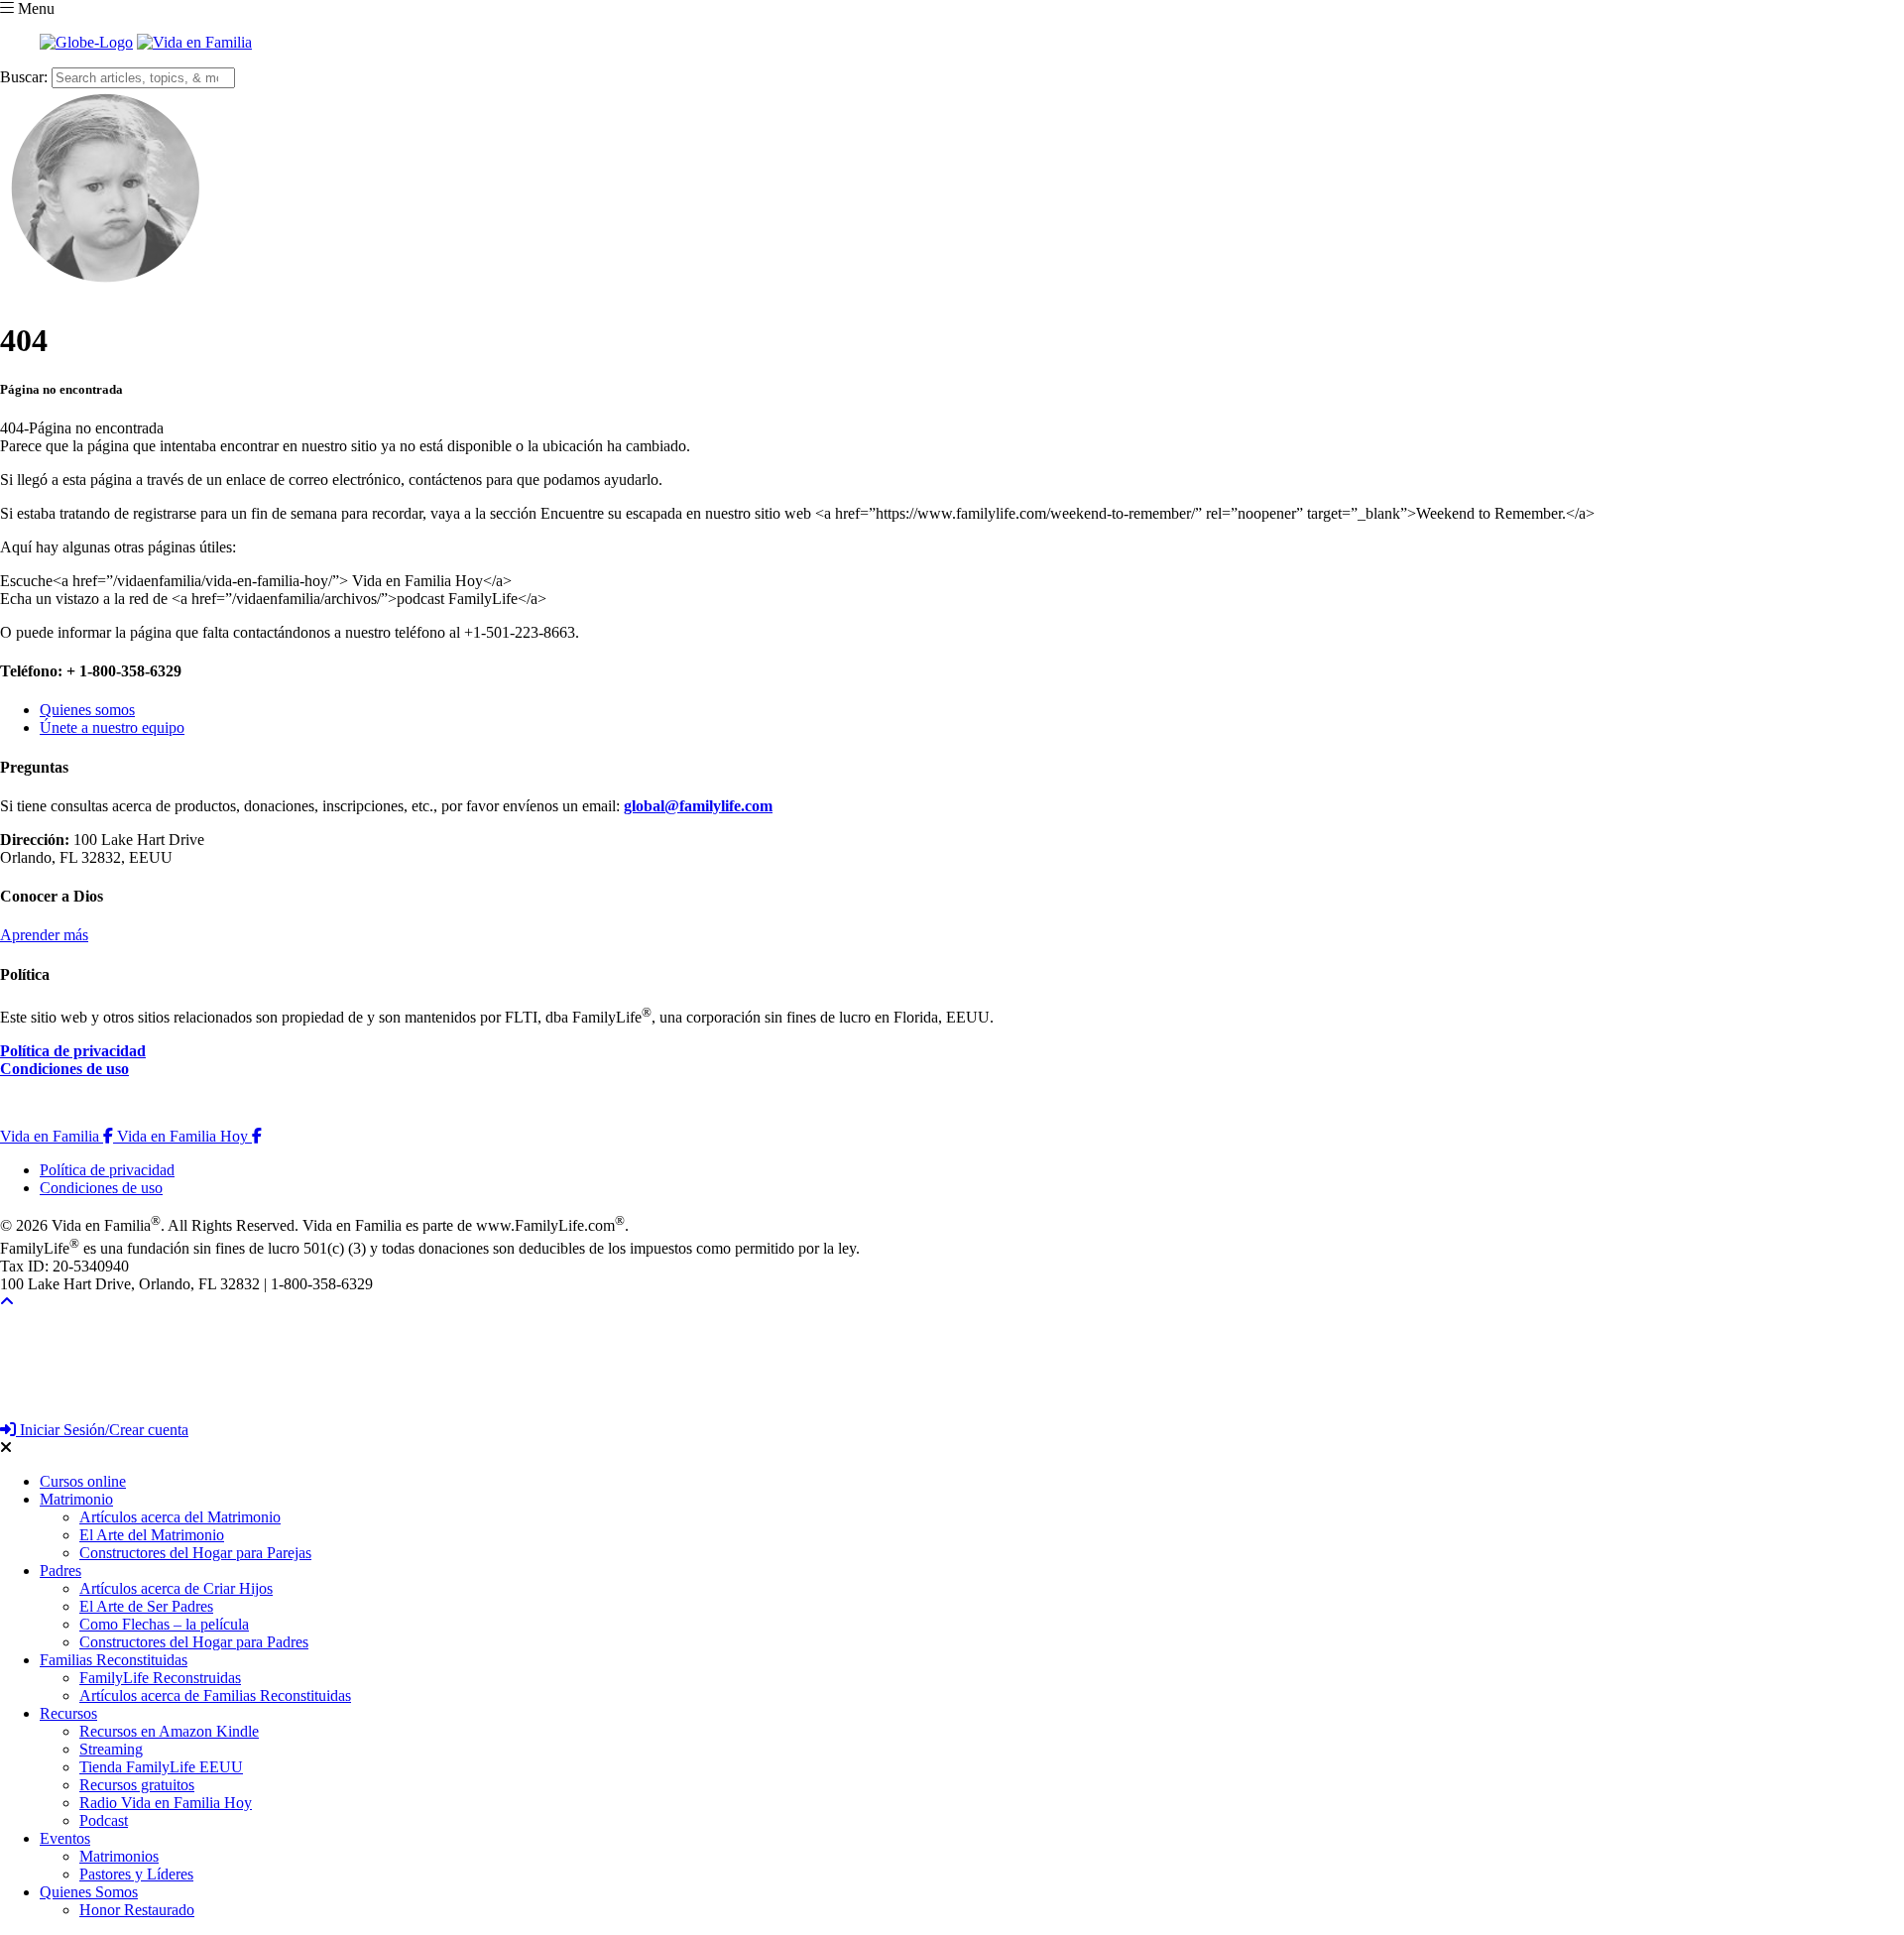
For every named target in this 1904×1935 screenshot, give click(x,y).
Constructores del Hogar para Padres (194, 1642)
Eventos (65, 1838)
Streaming (111, 1749)
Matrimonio (76, 1499)
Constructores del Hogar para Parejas (195, 1553)
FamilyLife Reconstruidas (160, 1678)
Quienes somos (87, 710)
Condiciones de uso (64, 1069)
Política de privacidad (73, 1051)
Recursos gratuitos (137, 1785)
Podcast (104, 1820)
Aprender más (44, 935)
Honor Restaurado (137, 1910)
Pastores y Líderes (136, 1874)
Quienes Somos (89, 1892)
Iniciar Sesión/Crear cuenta (102, 1430)
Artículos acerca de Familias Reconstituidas (215, 1695)
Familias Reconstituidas (114, 1660)
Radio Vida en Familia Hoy (166, 1803)
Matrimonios (119, 1856)
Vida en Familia (59, 1136)
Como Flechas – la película (164, 1624)
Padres (60, 1571)
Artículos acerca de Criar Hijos (176, 1588)
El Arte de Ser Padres (146, 1606)
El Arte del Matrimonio (152, 1535)
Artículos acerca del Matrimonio (180, 1517)
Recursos (68, 1713)
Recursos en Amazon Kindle (169, 1731)
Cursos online (83, 1481)
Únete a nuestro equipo (112, 727)
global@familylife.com (698, 806)
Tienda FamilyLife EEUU (161, 1767)
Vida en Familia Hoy (189, 1136)
